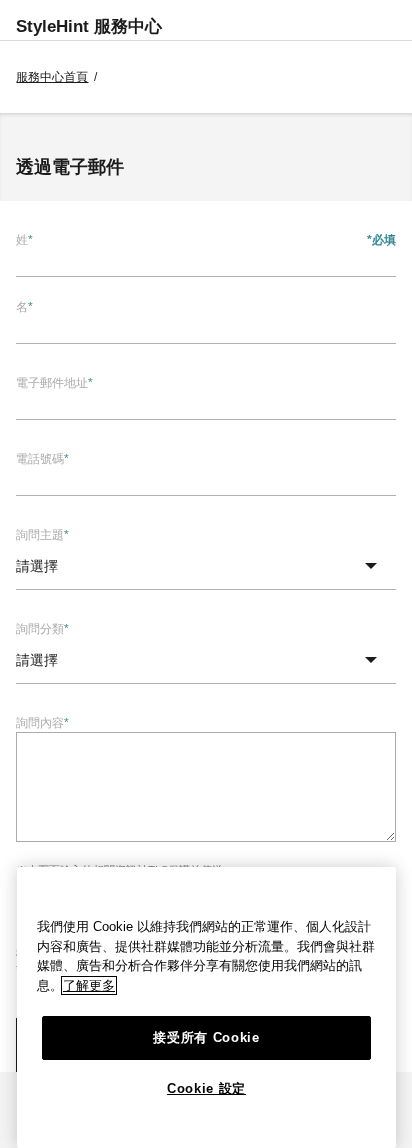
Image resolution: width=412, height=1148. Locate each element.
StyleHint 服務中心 (89, 26)
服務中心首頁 (52, 77)
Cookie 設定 (206, 1088)
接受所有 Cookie (206, 1037)
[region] (206, 1007)
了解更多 (89, 985)
